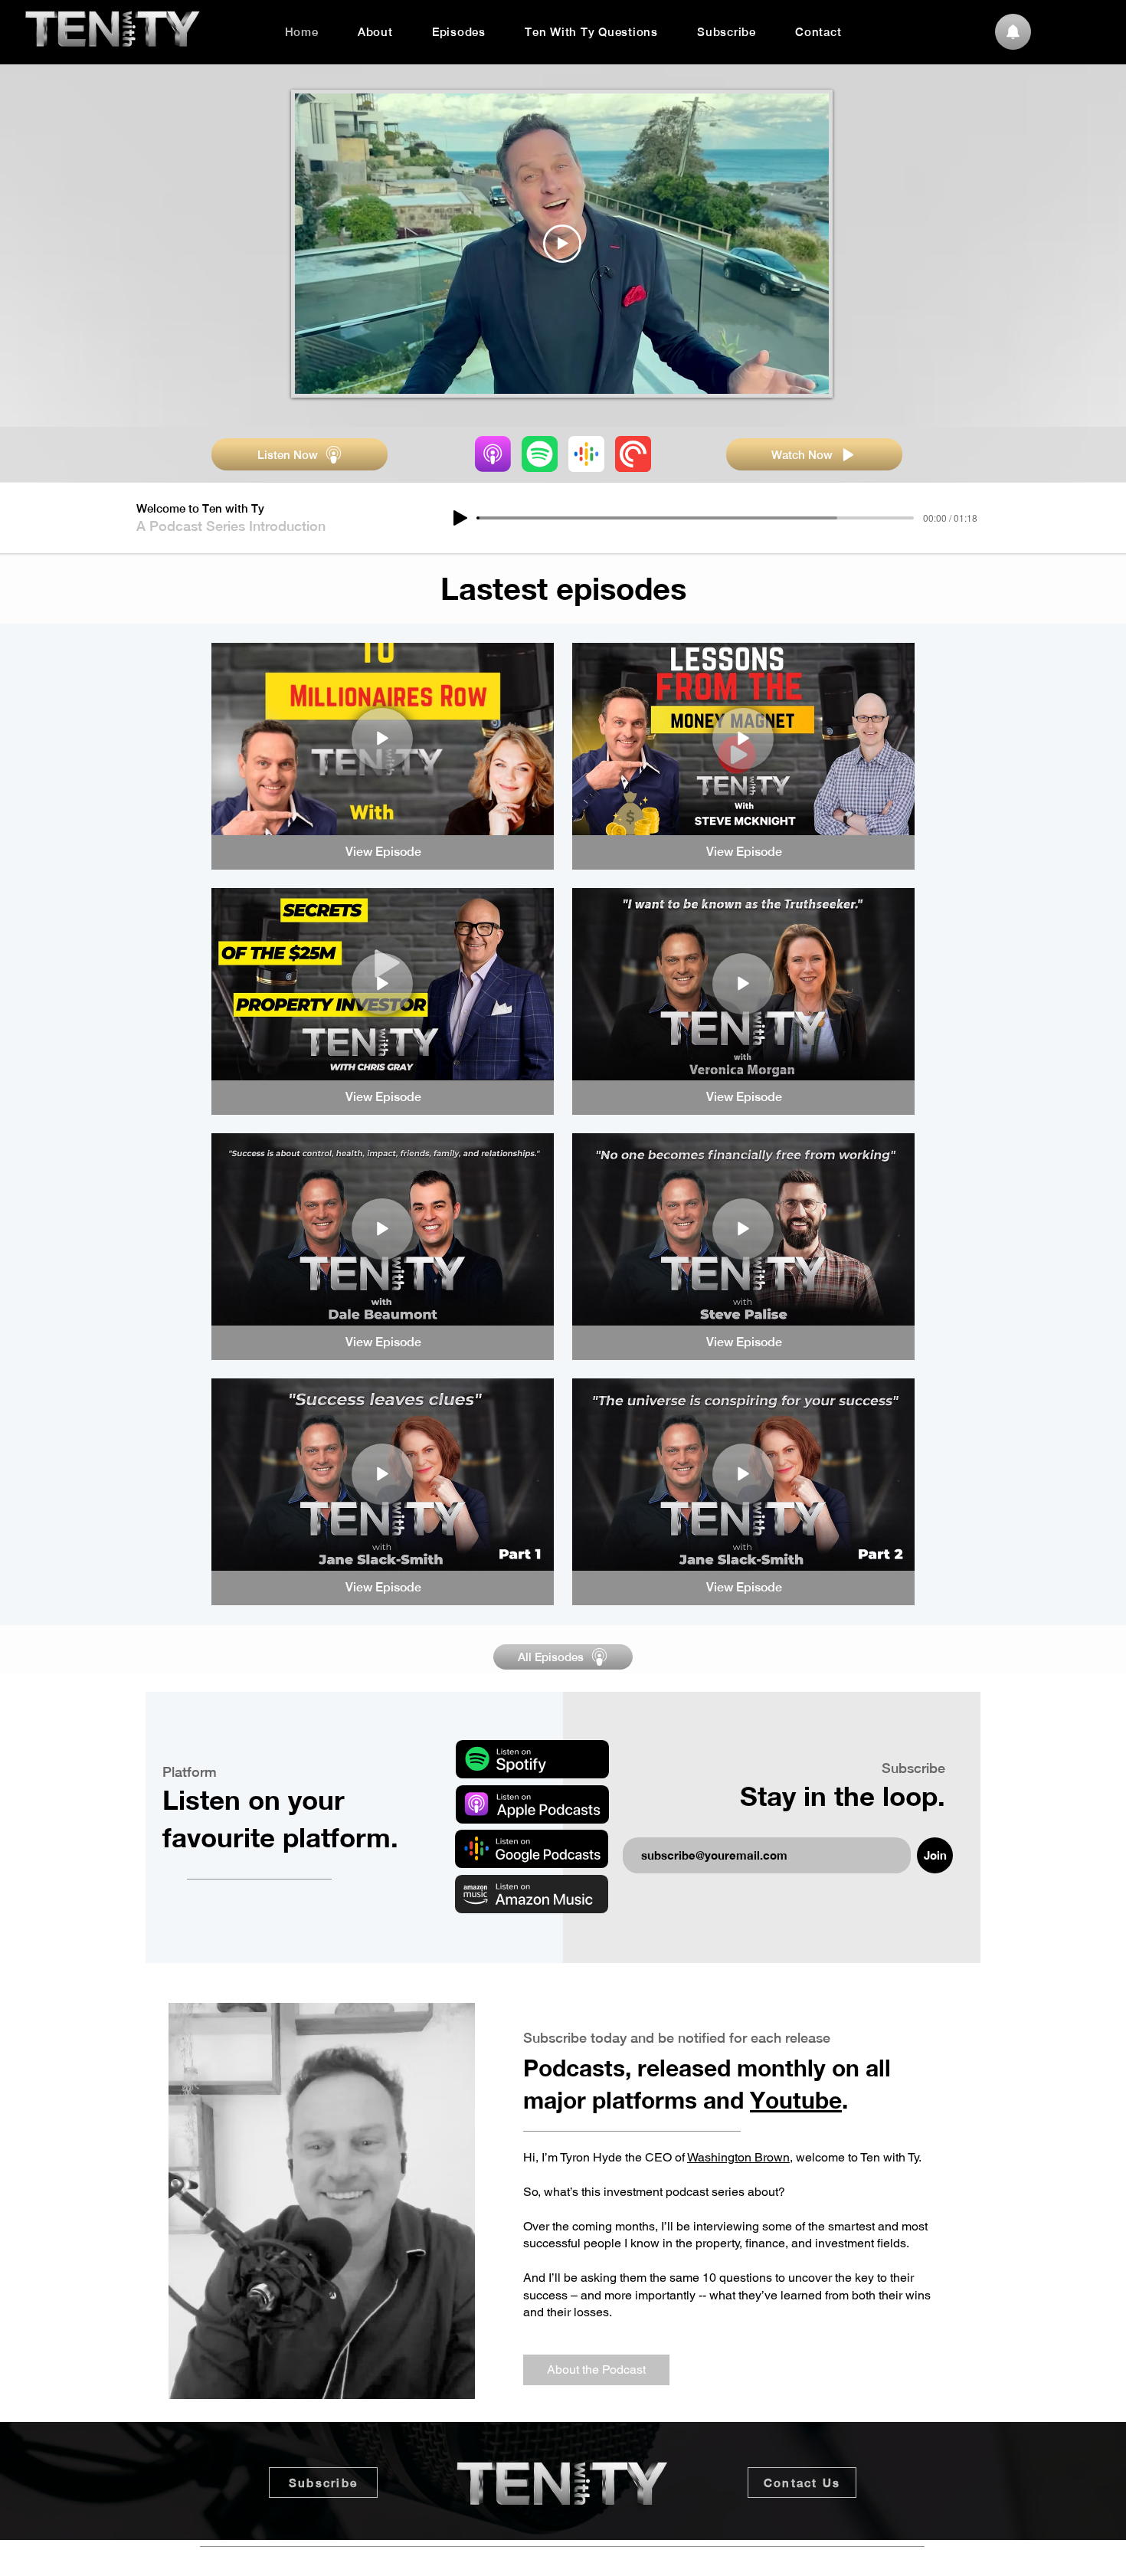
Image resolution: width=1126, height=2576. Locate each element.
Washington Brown (738, 2157)
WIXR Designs (648, 2567)
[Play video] (562, 244)
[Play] (460, 518)
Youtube (796, 2100)
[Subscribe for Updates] (1013, 32)
